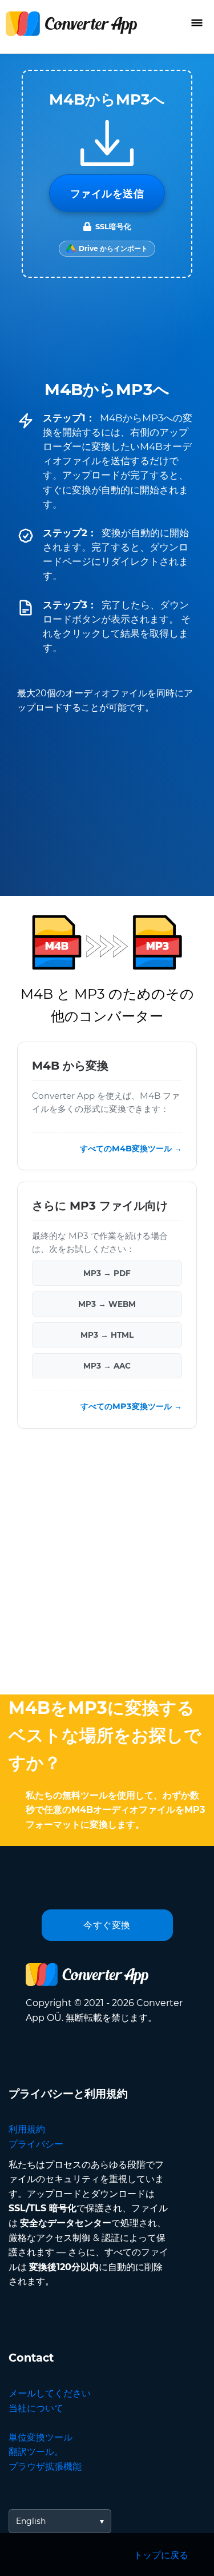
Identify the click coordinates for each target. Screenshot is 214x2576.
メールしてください (50, 2393)
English (31, 2521)
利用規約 (27, 2129)
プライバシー (36, 2144)
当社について (36, 2408)
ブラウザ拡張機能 (45, 2467)
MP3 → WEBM (107, 1304)
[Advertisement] (107, 1564)
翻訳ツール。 (36, 2452)
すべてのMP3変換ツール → (131, 1406)
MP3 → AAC (107, 1366)
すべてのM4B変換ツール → (131, 1149)
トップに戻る (161, 2555)
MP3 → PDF (107, 1273)
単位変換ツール (41, 2437)
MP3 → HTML (107, 1335)
